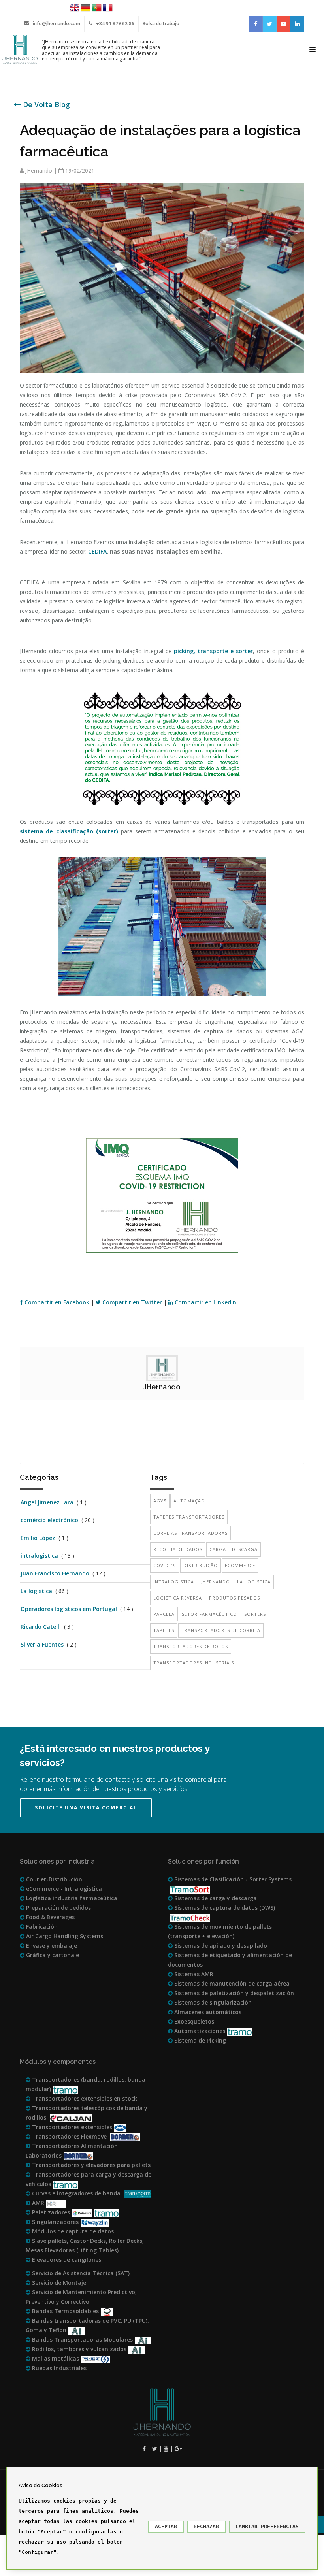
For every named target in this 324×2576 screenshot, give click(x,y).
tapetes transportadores (189, 1517)
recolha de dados (178, 1549)
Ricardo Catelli (41, 1627)
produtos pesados (235, 1598)
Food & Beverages (50, 1917)
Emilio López (38, 1538)
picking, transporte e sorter (213, 651)
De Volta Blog (45, 104)
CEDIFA (97, 551)
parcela (164, 1614)
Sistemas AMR (193, 1974)
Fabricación (41, 1927)
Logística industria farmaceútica (71, 1898)
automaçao (189, 1501)
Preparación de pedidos (58, 1908)
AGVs (160, 1501)
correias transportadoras (190, 1533)
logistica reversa (178, 1598)
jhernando (216, 1582)
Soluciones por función (203, 1861)
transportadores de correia (221, 1630)
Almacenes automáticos (207, 2012)
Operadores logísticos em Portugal (69, 1609)
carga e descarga (234, 1549)
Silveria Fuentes (42, 1644)
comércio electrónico (49, 1520)
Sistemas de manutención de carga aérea (231, 1983)
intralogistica (39, 1556)
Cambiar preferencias (267, 2526)
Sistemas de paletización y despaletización (233, 1993)
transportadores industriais (194, 1663)
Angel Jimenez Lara (47, 1502)
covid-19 (165, 1565)
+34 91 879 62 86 (115, 24)
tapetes (164, 1630)
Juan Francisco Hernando (55, 1573)
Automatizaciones (199, 2031)
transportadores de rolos (191, 1646)
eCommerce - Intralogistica (63, 1889)
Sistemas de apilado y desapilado (220, 1946)
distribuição (201, 1565)
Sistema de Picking (199, 2040)
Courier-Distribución (53, 1879)
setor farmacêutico (209, 1614)
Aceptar (166, 2526)
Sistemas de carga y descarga (215, 1898)
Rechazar (206, 2526)
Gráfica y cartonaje (52, 1955)
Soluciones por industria (57, 1861)
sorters (255, 1614)
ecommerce (240, 1565)
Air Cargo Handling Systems (64, 1936)
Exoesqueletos (193, 2021)
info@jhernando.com (57, 24)
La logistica (36, 1591)
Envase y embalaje (51, 1946)
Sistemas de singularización (212, 2002)
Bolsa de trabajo (161, 24)
